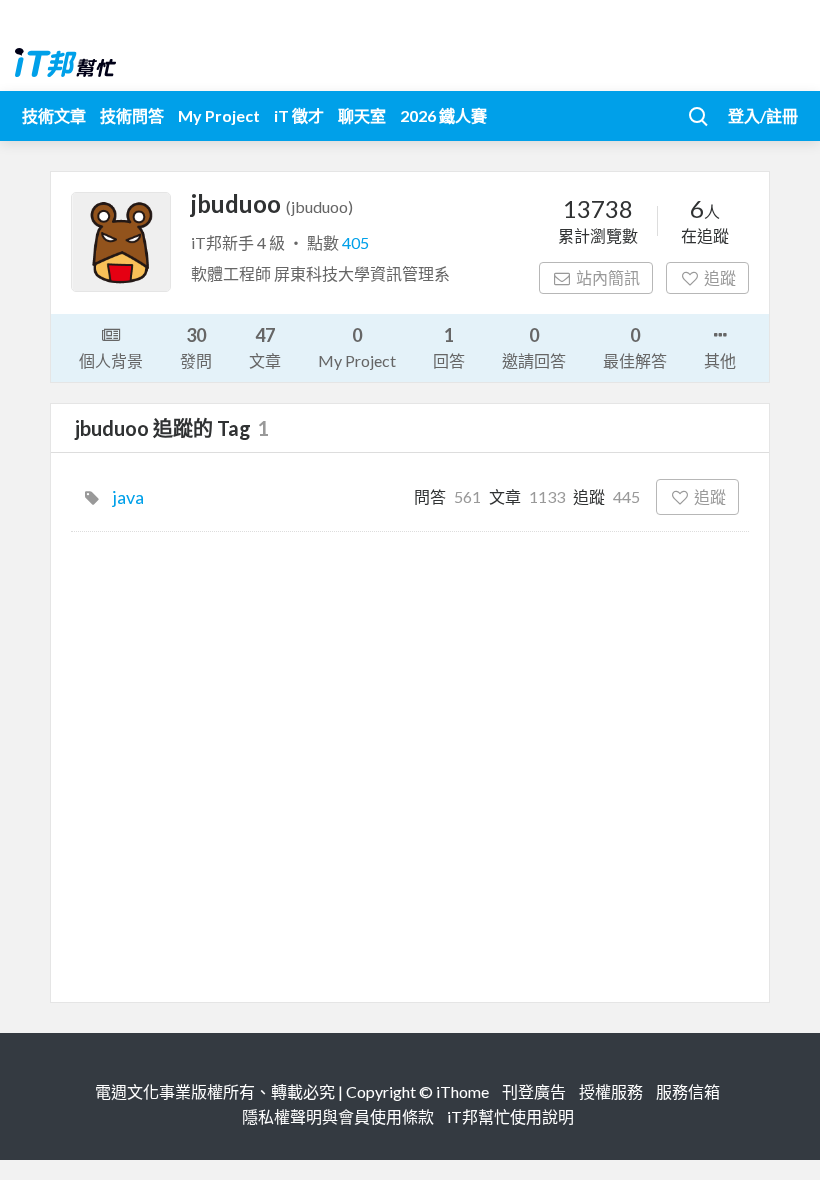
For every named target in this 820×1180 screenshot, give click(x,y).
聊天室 (362, 115)
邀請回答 (534, 347)
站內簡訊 (608, 277)
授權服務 (611, 1091)
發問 (196, 347)
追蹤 (720, 277)
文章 (265, 347)
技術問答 (132, 115)
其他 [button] (720, 360)
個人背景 (111, 360)
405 (355, 242)
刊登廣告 (534, 1091)
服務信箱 (688, 1091)
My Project (219, 115)
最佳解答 (635, 347)
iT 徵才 (299, 115)
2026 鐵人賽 (443, 115)
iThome (462, 1091)
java (128, 497)
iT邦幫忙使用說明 (510, 1116)
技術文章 (54, 115)
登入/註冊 (763, 115)
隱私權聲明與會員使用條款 (338, 1116)
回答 (449, 347)
